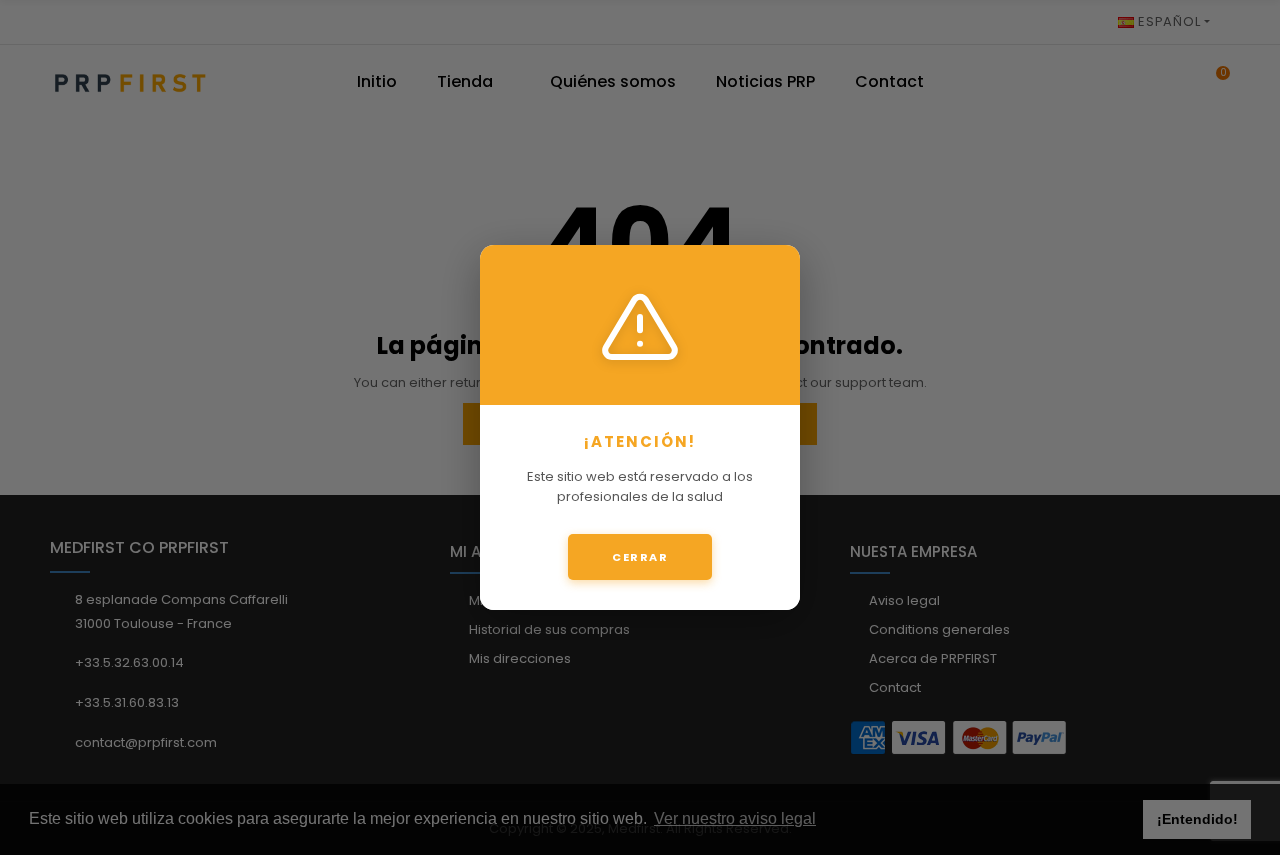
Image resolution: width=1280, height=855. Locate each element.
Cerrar (640, 557)
